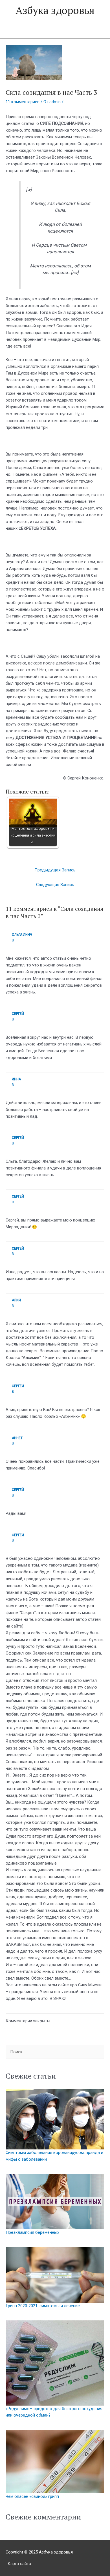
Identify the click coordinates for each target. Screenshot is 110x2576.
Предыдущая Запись (55, 870)
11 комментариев (23, 102)
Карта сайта (19, 2564)
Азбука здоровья (55, 10)
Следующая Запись (55, 885)
